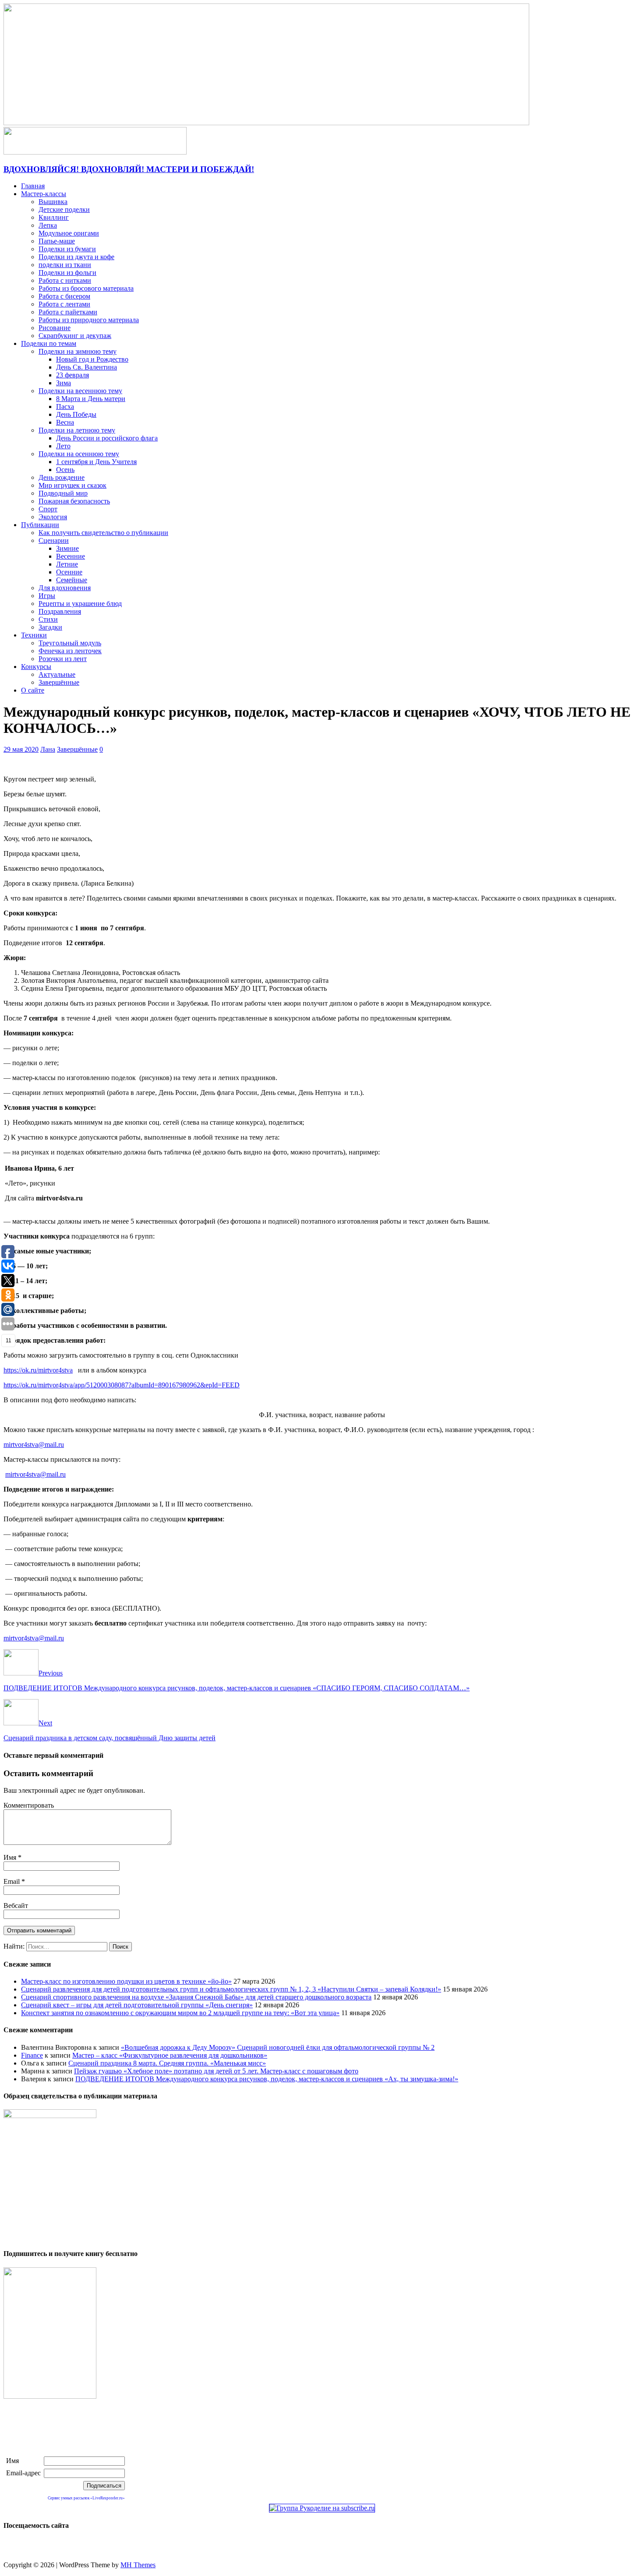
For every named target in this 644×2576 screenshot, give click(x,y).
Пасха (65, 406)
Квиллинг (54, 217)
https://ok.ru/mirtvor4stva (38, 1370)
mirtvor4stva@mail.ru (34, 1445)
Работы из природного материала (89, 320)
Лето (63, 446)
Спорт (48, 509)
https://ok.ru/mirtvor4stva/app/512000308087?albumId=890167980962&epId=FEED (122, 1385)
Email (12, 1881)
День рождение (62, 477)
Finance (32, 2055)
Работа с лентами (64, 304)
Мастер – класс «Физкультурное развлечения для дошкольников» (170, 2055)
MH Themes (138, 2565)
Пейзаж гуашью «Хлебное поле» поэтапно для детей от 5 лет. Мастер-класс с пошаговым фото (216, 2071)
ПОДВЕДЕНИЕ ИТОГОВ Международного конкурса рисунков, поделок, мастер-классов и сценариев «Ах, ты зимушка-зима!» (267, 2079)
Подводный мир (63, 493)
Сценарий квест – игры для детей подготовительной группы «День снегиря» (137, 2005)
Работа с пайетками (68, 312)
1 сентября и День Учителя (96, 462)
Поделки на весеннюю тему (80, 391)
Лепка (48, 225)
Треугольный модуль (70, 643)
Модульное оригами (69, 233)
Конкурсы (36, 667)
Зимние (67, 548)
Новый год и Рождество (92, 359)
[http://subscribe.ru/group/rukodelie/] (322, 2508)
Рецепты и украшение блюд (80, 604)
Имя (11, 1857)
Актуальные (57, 674)
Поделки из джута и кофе (76, 257)
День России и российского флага (107, 438)
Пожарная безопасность (74, 501)
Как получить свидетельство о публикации (103, 533)
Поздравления (60, 611)
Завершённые (59, 682)
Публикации (40, 525)
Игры (47, 596)
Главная (33, 186)
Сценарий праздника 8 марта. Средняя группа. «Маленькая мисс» (167, 2063)
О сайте (33, 690)
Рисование (55, 328)
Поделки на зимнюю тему (78, 351)
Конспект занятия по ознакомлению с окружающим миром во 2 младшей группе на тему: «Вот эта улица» (180, 2013)
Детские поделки (64, 209)
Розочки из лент (63, 659)
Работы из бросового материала (86, 288)
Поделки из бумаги (67, 249)
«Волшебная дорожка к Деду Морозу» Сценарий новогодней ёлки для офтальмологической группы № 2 (278, 2047)
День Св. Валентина (87, 367)
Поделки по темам (49, 343)
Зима (64, 383)
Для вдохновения (65, 588)
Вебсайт (16, 1906)
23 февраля (73, 375)
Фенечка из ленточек (70, 651)
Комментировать (29, 1805)
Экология (53, 517)
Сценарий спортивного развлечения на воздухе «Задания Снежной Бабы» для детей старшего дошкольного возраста (196, 1997)
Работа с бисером (64, 296)
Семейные (72, 580)
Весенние (71, 556)
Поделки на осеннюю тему (79, 454)
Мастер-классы (44, 194)
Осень (65, 470)
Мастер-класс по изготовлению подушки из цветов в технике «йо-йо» (126, 1981)
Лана (48, 749)
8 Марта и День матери (91, 399)
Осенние (69, 572)
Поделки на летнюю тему (77, 430)
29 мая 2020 (21, 749)
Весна (65, 422)
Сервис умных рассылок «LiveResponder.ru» (86, 2498)
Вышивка (53, 202)
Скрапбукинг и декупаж (75, 336)
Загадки (50, 627)
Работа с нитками (65, 280)
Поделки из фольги (67, 273)
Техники (34, 635)
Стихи (48, 619)
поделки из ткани (65, 265)
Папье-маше (57, 241)
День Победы (76, 414)
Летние (67, 564)
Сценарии (54, 540)
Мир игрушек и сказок (73, 485)
